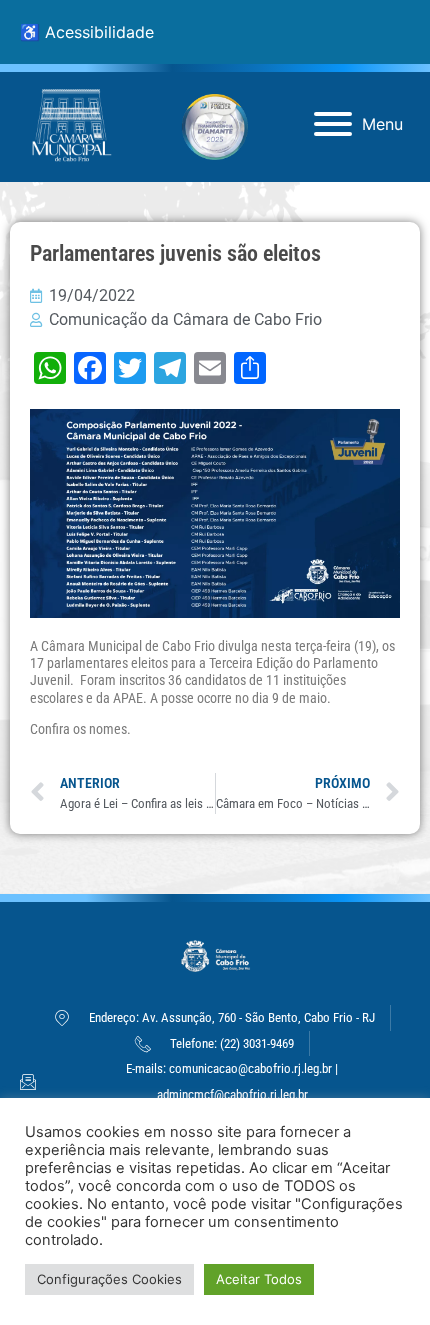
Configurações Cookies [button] (109, 1279)
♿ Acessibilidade (87, 32)
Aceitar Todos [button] (259, 1279)
